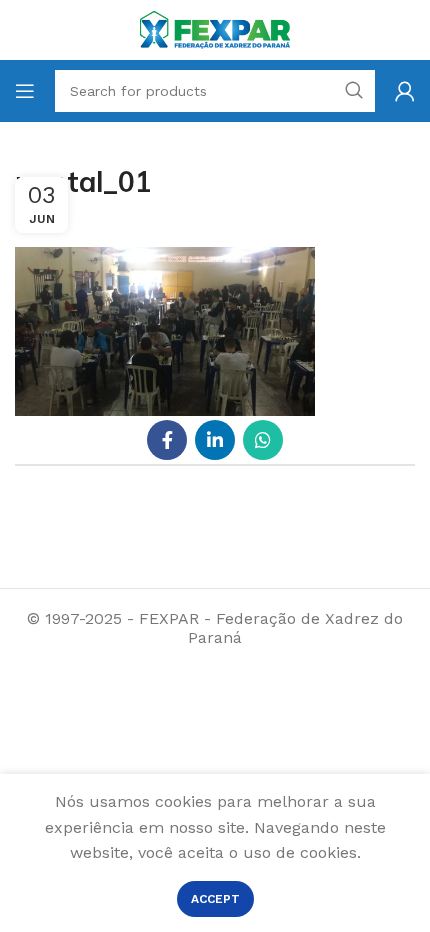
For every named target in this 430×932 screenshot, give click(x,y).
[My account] (405, 91)
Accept (215, 899)
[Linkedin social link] (215, 440)
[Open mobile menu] (25, 91)
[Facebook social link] (167, 440)
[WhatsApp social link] (263, 440)
